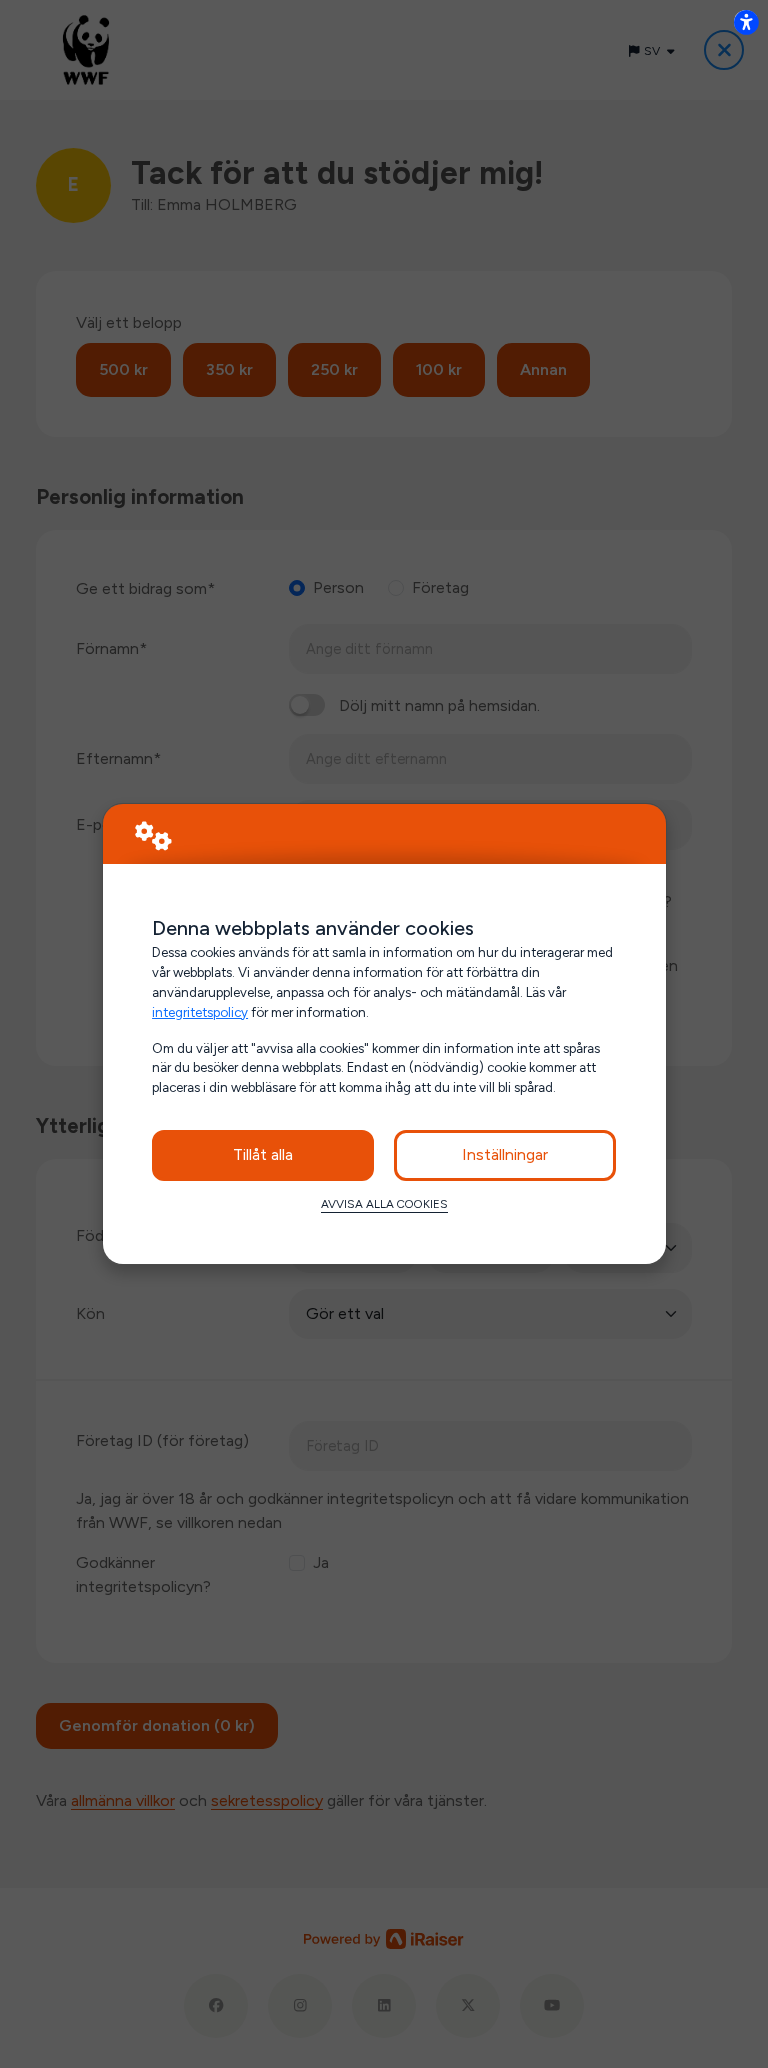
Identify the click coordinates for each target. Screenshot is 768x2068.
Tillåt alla (263, 1154)
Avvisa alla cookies (384, 1204)
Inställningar (505, 1154)
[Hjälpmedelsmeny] (746, 22)
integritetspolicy (200, 1012)
